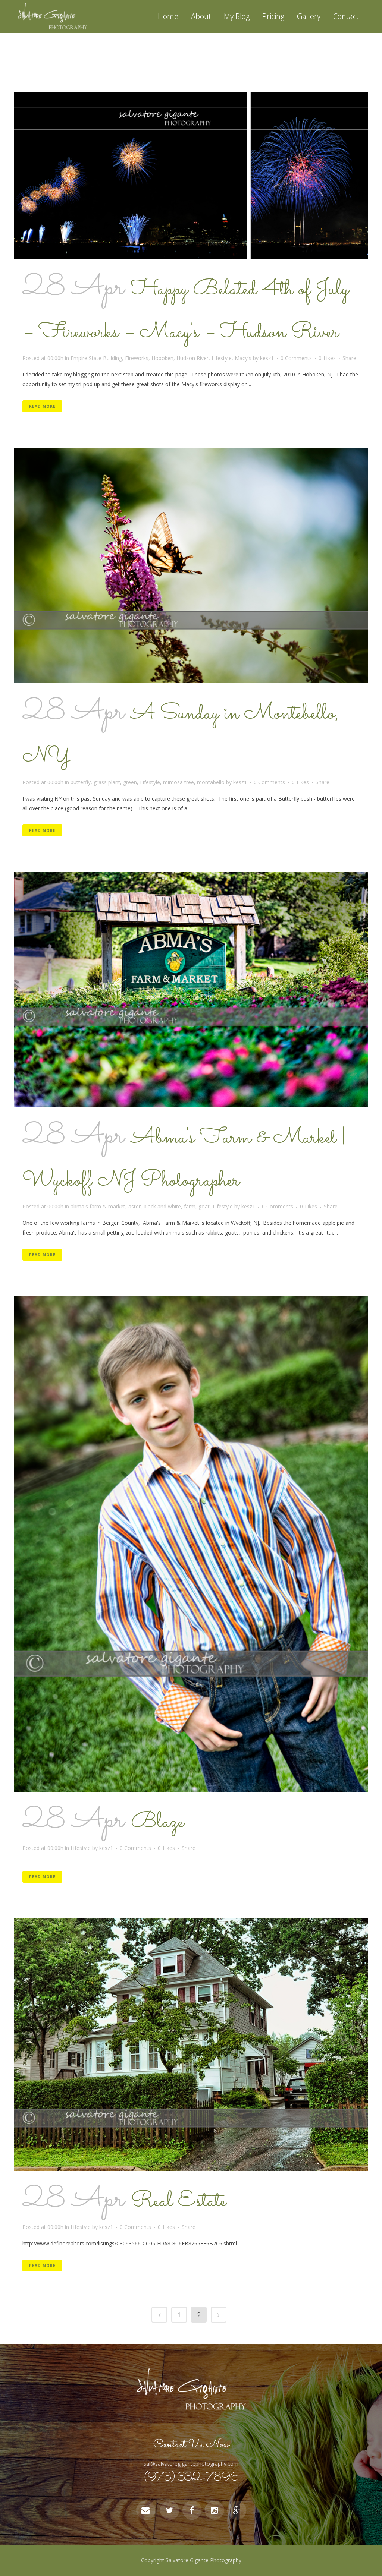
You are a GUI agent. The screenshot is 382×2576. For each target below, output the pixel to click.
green (130, 782)
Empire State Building (96, 358)
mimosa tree (179, 782)
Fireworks (137, 358)
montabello (211, 782)
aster (134, 1206)
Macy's (243, 358)
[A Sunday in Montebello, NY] (191, 566)
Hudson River (192, 358)
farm (190, 1206)
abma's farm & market (98, 1206)
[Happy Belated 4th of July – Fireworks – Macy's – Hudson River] (191, 176)
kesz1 (267, 358)
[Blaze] (191, 1544)
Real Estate (179, 2201)
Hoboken (162, 358)
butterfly (81, 782)
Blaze (157, 1822)
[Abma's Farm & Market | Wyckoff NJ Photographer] (191, 990)
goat (204, 1206)
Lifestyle (222, 358)
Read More (42, 406)
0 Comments (296, 358)
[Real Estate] (191, 2044)
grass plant (107, 782)
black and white (162, 1206)
